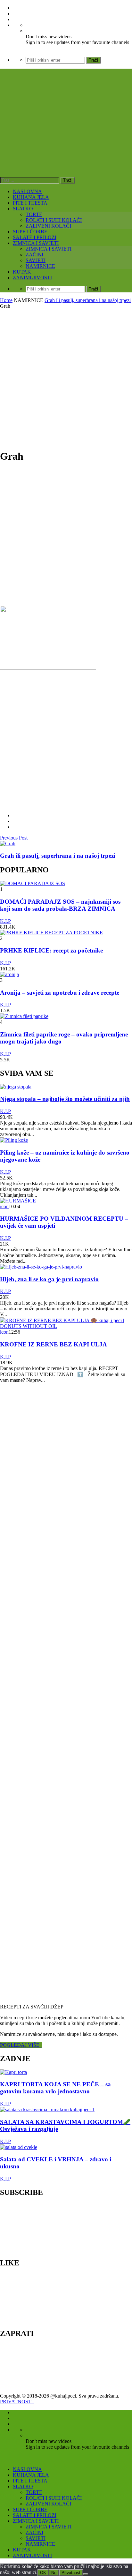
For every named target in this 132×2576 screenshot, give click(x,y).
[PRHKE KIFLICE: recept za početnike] (51, 933)
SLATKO (23, 209)
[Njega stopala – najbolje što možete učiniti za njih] (16, 1087)
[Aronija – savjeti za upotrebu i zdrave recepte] (9, 974)
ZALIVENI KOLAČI (48, 226)
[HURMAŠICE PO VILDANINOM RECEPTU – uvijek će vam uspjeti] (18, 1201)
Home (6, 300)
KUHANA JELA (31, 197)
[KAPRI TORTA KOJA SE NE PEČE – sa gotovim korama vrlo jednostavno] (13, 2072)
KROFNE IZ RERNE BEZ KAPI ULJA (54, 1344)
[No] (86, 2574)
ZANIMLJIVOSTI (32, 278)
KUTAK (22, 272)
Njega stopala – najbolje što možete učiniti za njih (65, 1099)
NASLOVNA (27, 191)
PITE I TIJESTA (30, 203)
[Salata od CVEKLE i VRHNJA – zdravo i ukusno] (19, 2147)
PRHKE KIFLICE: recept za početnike (51, 950)
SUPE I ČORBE (30, 232)
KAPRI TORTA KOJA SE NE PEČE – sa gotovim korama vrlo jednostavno (55, 2088)
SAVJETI (36, 260)
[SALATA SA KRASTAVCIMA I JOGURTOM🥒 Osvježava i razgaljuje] (47, 2109)
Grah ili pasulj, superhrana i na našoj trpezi (88, 300)
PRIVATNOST (17, 2402)
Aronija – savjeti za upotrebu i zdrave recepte (60, 993)
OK (43, 2573)
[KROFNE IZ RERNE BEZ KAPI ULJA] (66, 1326)
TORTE (34, 214)
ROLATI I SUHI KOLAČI (54, 220)
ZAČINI (34, 255)
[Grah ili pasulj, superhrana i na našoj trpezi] (8, 844)
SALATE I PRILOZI (35, 237)
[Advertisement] (66, 378)
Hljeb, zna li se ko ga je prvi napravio (49, 1279)
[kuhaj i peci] (66, 138)
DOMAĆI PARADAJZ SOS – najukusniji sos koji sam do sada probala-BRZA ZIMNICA (60, 905)
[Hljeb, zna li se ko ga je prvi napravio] (41, 1267)
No (54, 2573)
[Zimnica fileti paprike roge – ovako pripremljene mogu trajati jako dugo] (24, 1016)
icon (4, 1206)
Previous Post (14, 838)
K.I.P (5, 921)
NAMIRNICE (40, 266)
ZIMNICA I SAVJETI (36, 243)
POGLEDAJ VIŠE (21, 2045)
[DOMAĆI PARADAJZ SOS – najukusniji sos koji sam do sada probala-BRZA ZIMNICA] (33, 883)
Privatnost (71, 2573)
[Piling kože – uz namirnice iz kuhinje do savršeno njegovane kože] (14, 1140)
